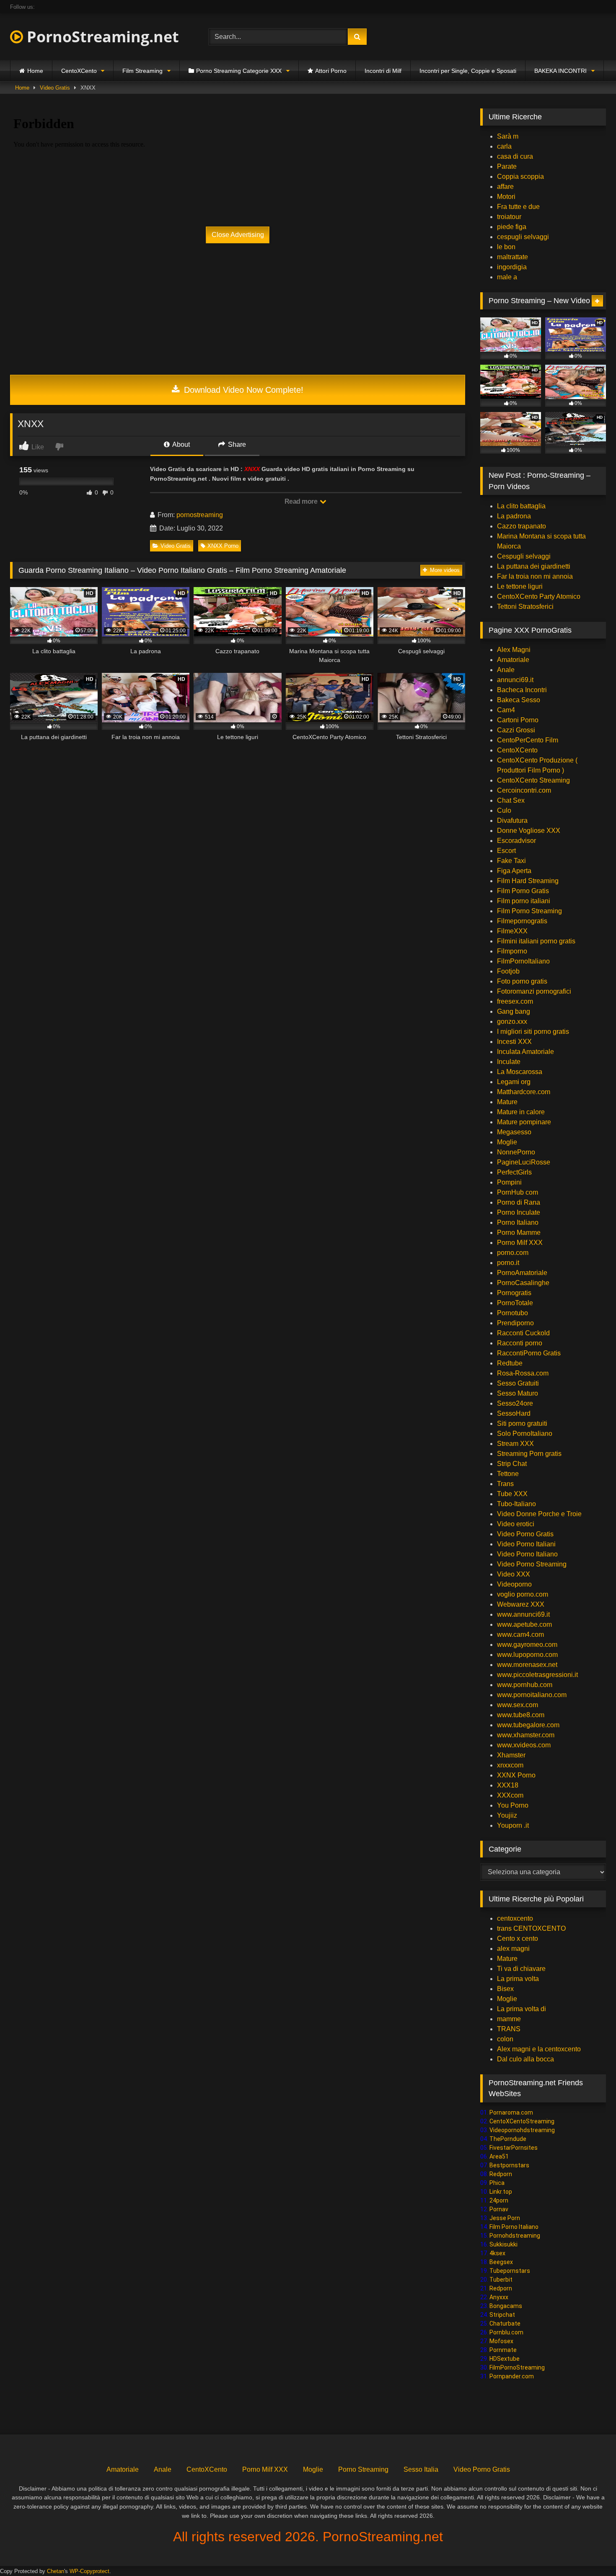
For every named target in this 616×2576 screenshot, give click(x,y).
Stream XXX (516, 1444)
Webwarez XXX (521, 1604)
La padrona (514, 516)
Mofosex (501, 2341)
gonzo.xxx (512, 1021)
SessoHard (514, 1413)
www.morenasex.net (527, 1665)
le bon (506, 247)
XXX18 (508, 1785)
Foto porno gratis (522, 981)
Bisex (505, 1989)
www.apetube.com (524, 1624)
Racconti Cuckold (523, 1333)
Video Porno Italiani (526, 1544)
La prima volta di (522, 2009)
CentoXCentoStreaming (522, 2121)
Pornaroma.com (511, 2112)
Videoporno (514, 1584)
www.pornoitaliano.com (532, 1695)
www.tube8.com (521, 1715)
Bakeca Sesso (519, 700)
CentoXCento (79, 71)
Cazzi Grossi (516, 730)
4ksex (497, 2253)
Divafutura (512, 820)
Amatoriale (513, 660)
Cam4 (506, 710)
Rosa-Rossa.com (523, 1373)
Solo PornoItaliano (525, 1434)
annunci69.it (515, 680)
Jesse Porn (505, 2218)
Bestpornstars (509, 2165)
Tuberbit (501, 2280)
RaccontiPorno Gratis (529, 1353)
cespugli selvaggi (523, 237)
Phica (497, 2183)
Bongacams (506, 2306)
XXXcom (510, 1795)
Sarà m (508, 136)
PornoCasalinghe (523, 1283)
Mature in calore (521, 1112)
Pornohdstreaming (515, 2236)
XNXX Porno (223, 546)
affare (505, 187)
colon (505, 2039)
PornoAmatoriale (522, 1273)
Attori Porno (331, 71)
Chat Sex (511, 800)
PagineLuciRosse (524, 1162)
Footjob (508, 971)
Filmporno (512, 951)
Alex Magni (514, 650)
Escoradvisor (516, 841)
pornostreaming (200, 515)
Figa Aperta (514, 871)
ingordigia (512, 267)
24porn (499, 2200)
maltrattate (512, 257)
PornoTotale (515, 1303)
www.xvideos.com (524, 1745)
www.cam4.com (520, 1634)
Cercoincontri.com (524, 790)
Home (35, 71)
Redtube (510, 1363)
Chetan (56, 2571)
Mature (507, 1102)
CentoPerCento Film (528, 740)
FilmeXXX (512, 931)
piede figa (512, 227)
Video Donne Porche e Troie (539, 1514)
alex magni (513, 1949)
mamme (509, 2019)
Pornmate (503, 2350)
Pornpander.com (512, 2376)
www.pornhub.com (525, 1685)
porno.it (508, 1263)
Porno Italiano (518, 1222)
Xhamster (511, 1755)
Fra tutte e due (518, 207)
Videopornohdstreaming (522, 2130)
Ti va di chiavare (521, 1969)
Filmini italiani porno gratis (536, 941)
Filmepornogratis (522, 921)
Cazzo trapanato (522, 526)
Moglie (507, 1142)
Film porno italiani (524, 901)
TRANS (509, 2029)
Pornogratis (514, 1293)
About (180, 444)
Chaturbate (505, 2324)
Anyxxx (499, 2297)
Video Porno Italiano (527, 1554)
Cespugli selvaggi (524, 556)
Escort (506, 851)
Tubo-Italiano (516, 1504)
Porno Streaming (363, 2469)
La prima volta (518, 1979)
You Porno (513, 1805)
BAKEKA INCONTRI (560, 71)
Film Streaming (142, 71)
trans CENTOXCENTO (531, 1928)
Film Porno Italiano (514, 2227)
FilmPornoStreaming (517, 2367)
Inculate (509, 1062)
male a (507, 277)
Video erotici (516, 1524)
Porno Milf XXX (520, 1243)
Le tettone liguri (520, 586)
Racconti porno (520, 1343)
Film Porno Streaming (529, 911)
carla (504, 146)
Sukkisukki (503, 2244)
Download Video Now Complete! (242, 390)
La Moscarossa (520, 1072)
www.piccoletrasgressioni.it (537, 1675)
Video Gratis (55, 88)
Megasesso (514, 1132)
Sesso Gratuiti (518, 1383)
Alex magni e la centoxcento (539, 2049)
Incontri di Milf (383, 71)
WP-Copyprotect (89, 2571)
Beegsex (501, 2262)
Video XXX (514, 1574)
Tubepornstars (510, 2271)
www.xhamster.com (526, 1735)
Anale (506, 670)
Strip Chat (512, 1464)
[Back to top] (590, 2551)
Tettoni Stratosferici (525, 607)
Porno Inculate (519, 1212)
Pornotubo (512, 1313)
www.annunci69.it (523, 1614)
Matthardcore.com (524, 1092)
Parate (507, 166)
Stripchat (502, 2315)
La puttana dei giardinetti (534, 566)
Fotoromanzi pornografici (534, 991)
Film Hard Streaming (528, 881)
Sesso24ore (515, 1403)
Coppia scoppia (520, 176)
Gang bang (514, 1011)
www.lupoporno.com (527, 1655)
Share (236, 444)
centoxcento (515, 1918)
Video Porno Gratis (525, 1534)
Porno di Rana (519, 1202)
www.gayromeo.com (527, 1645)
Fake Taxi (511, 861)
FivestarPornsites (514, 2148)
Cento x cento (518, 1938)
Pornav (499, 2209)
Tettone (508, 1474)
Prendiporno (515, 1323)
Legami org (514, 1082)
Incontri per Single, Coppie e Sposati (468, 71)
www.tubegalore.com (529, 1725)
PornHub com (518, 1192)
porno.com (513, 1253)
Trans (505, 1484)
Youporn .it (513, 1825)
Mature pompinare (524, 1122)
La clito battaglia (521, 506)
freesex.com (515, 1001)
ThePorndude (508, 2139)
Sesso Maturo (518, 1393)
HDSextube (505, 2359)
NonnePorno (516, 1152)
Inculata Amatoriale (525, 1052)
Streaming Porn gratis (529, 1454)
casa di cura (515, 156)
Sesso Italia (421, 2469)
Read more (302, 501)
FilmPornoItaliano (523, 961)
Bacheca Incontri (522, 690)
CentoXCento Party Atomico (539, 596)
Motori (506, 197)
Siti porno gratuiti (522, 1423)
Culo (504, 810)
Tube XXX (512, 1494)
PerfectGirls (514, 1172)
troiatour (509, 217)
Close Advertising (238, 235)
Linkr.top (501, 2192)
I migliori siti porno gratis (533, 1032)
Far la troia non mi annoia (535, 576)
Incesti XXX (514, 1042)
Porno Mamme (519, 1233)
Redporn (501, 2174)
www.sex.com (518, 1705)
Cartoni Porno (518, 720)
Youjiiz (507, 1815)
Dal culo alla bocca (525, 2059)
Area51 (499, 2156)
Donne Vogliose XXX (529, 831)
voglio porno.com (523, 1594)
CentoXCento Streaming (533, 780)
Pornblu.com (506, 2332)
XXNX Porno (516, 1775)
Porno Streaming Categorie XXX (239, 71)
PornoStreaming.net (101, 37)
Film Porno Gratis (523, 891)
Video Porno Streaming (532, 1564)
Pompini (509, 1182)
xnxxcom (510, 1765)
